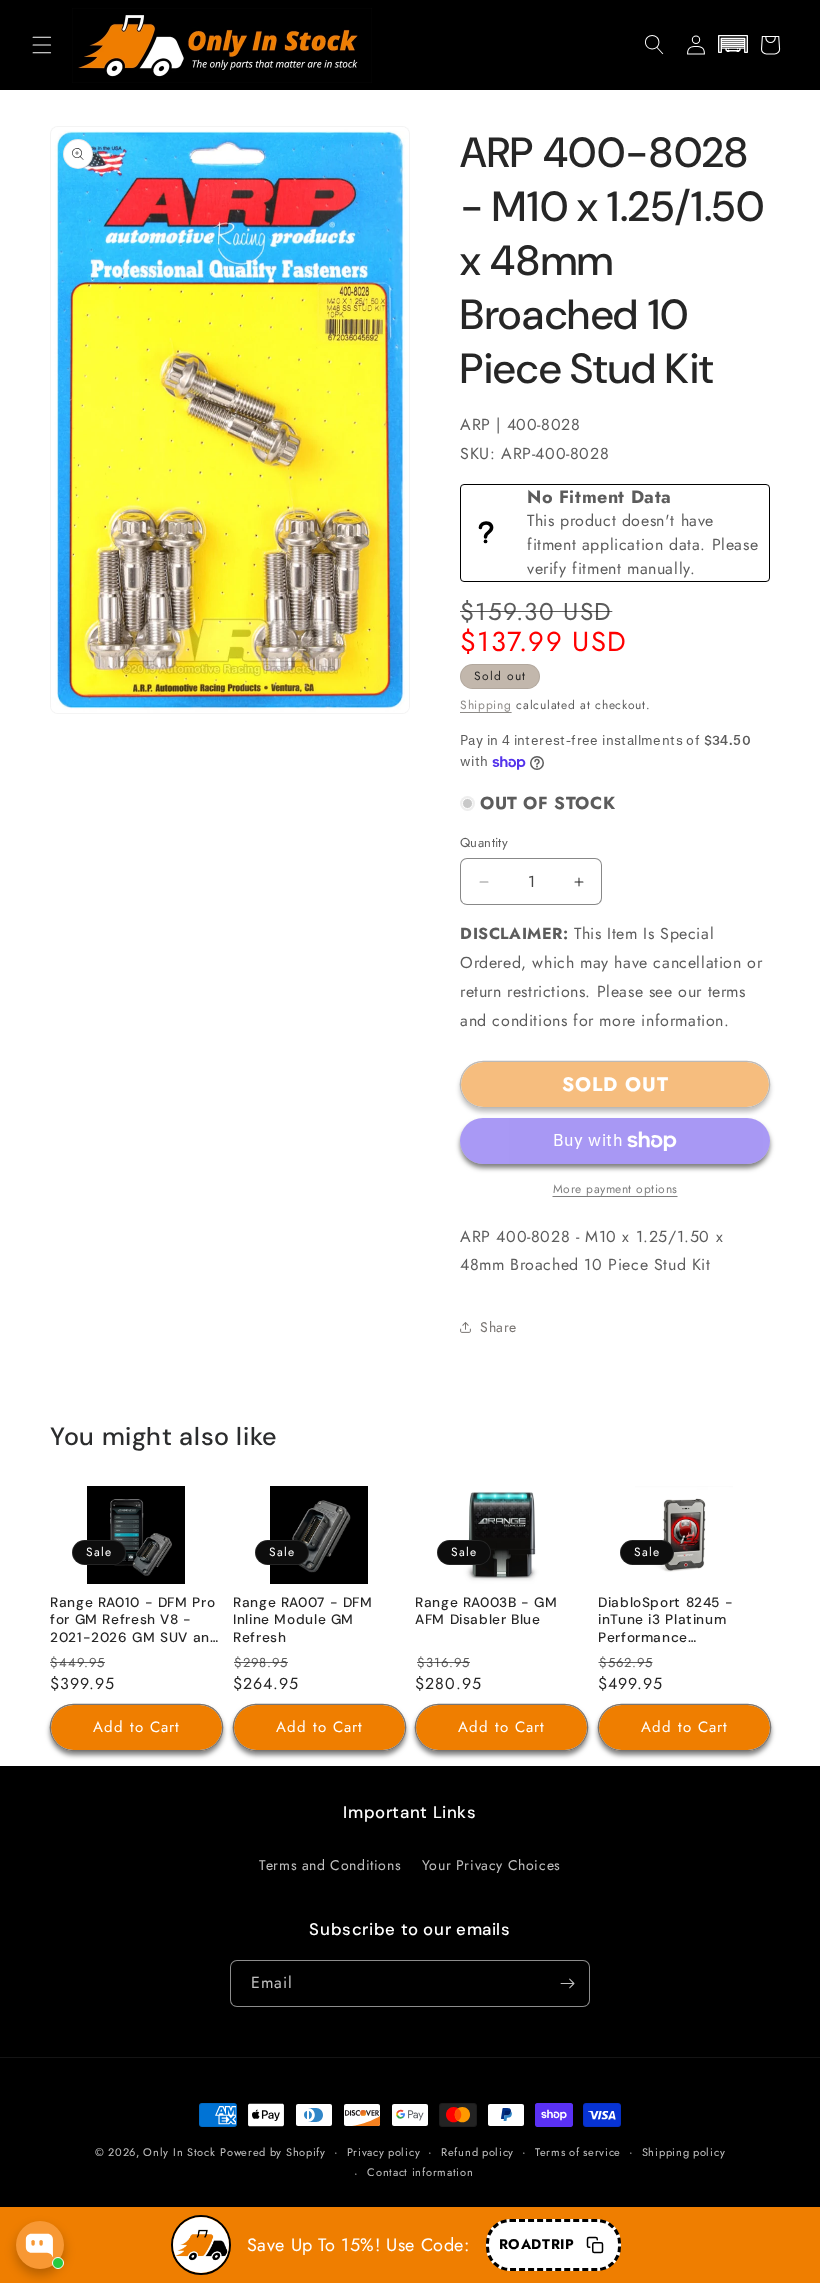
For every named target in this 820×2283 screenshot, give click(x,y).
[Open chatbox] (40, 2245)
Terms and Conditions (330, 1865)
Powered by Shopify (273, 2152)
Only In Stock (179, 2152)
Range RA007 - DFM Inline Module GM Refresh (303, 1620)
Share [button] (498, 1327)
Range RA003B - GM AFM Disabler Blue (486, 1611)
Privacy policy (384, 2152)
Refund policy (477, 2152)
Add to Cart (136, 1727)
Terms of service (578, 2152)
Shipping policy (684, 2152)
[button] (42, 45)
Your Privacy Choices (491, 1865)
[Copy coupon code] (595, 2245)
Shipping (486, 705)
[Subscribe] (567, 1983)
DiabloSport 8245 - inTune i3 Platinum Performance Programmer (665, 1621)
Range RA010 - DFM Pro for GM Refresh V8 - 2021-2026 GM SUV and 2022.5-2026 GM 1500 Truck (135, 1621)
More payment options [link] (615, 1189)
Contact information (420, 2172)
